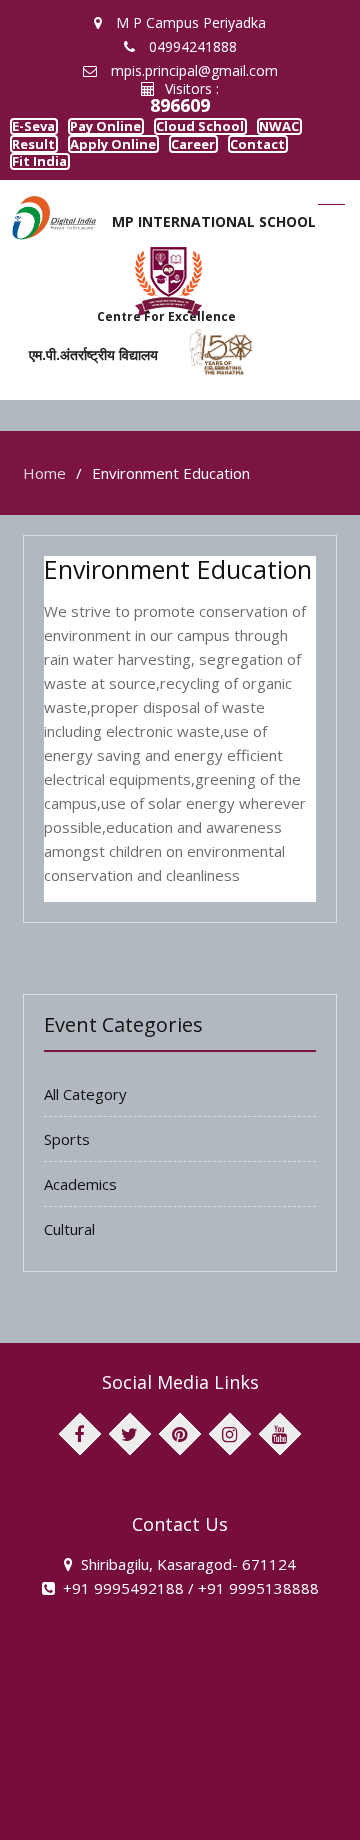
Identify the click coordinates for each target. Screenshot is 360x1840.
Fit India (223, 188)
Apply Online (226, 159)
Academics (80, 1216)
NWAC (46, 159)
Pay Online (143, 131)
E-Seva (47, 131)
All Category (85, 1126)
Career (46, 188)
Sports (67, 1171)
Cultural (69, 1261)
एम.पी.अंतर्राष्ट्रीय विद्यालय (80, 386)
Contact (133, 188)
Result (127, 159)
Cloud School (259, 131)
